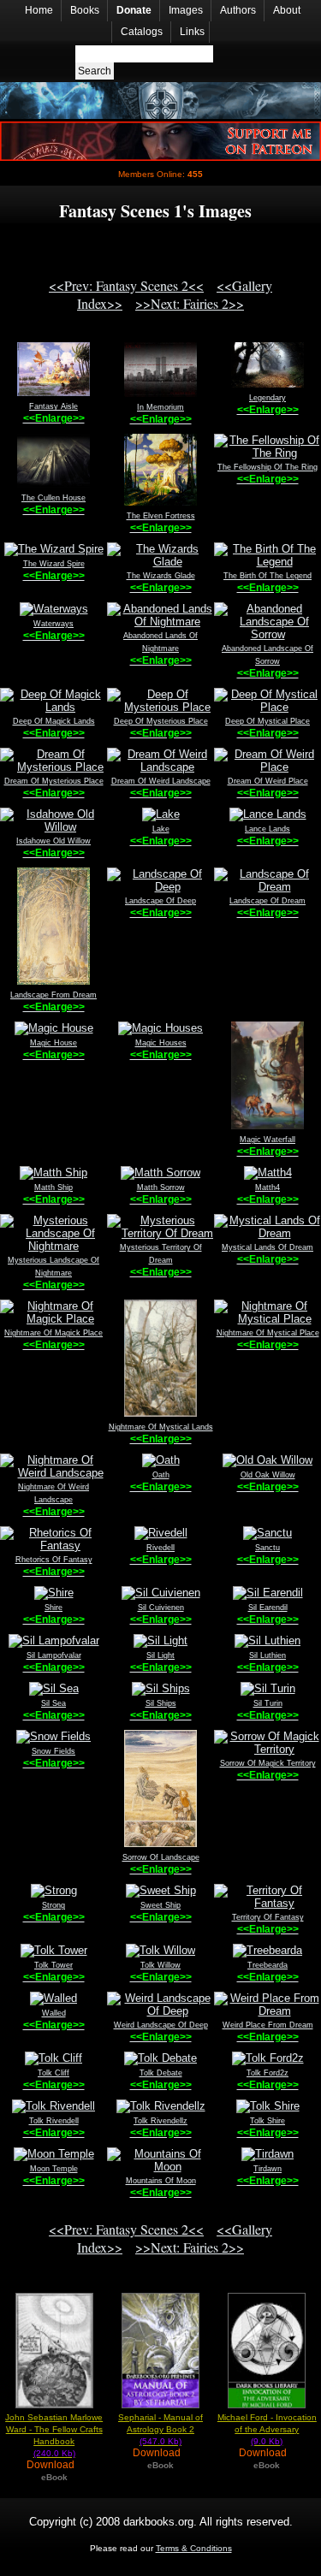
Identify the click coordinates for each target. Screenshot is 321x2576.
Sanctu (267, 1548)
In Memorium (160, 407)
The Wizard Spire (54, 564)
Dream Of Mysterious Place (54, 781)
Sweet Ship (160, 1905)
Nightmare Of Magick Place (53, 1333)
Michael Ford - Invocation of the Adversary (267, 2429)
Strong (53, 1905)
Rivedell (160, 1548)
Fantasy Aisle (53, 406)
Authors (238, 10)
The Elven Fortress (161, 516)
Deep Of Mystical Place (267, 721)
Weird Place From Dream (268, 2025)
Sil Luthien (267, 1655)
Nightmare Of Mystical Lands (161, 1427)
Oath (161, 1475)
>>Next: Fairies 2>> (190, 303)
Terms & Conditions (194, 2548)
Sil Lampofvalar (54, 1655)
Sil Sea (53, 1703)
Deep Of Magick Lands (54, 721)
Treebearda (267, 1965)
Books (85, 10)
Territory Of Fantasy (268, 1917)
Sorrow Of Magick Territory (268, 1763)
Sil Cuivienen (161, 1608)
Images (186, 10)
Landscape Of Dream (267, 901)
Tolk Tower (53, 1965)
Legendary (267, 398)
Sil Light (160, 1655)
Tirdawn (267, 2169)
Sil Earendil (268, 1608)
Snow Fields (53, 1751)
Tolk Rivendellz (160, 2121)
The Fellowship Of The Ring (267, 467)
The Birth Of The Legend (267, 576)
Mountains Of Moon (161, 2181)
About (287, 10)
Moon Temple (54, 2169)
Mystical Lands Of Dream (267, 1247)
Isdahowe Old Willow (53, 841)
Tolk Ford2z (267, 2073)
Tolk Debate (161, 2073)
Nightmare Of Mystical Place (268, 1333)
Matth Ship (53, 1187)
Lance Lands (267, 829)
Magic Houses (161, 1043)
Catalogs (142, 32)
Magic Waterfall (267, 1140)
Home (39, 10)
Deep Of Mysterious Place (161, 721)
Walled (54, 2013)
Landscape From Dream (53, 995)
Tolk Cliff (53, 2073)
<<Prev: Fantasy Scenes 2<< (126, 285)
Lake (161, 829)
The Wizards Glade (161, 576)
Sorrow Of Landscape (161, 1857)
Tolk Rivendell (54, 2121)
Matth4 (267, 1187)
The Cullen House (53, 498)
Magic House (53, 1043)
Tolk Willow (160, 1965)
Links (192, 32)
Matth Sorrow (161, 1187)
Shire (53, 1608)
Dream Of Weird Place (268, 781)
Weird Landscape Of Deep (161, 2025)
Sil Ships (161, 1703)
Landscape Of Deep (160, 901)
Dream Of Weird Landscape (161, 781)
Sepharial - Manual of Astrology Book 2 (160, 2429)
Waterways (53, 624)
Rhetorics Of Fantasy (54, 1560)
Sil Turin (268, 1703)
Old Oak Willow (268, 1475)
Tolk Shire (267, 2121)
